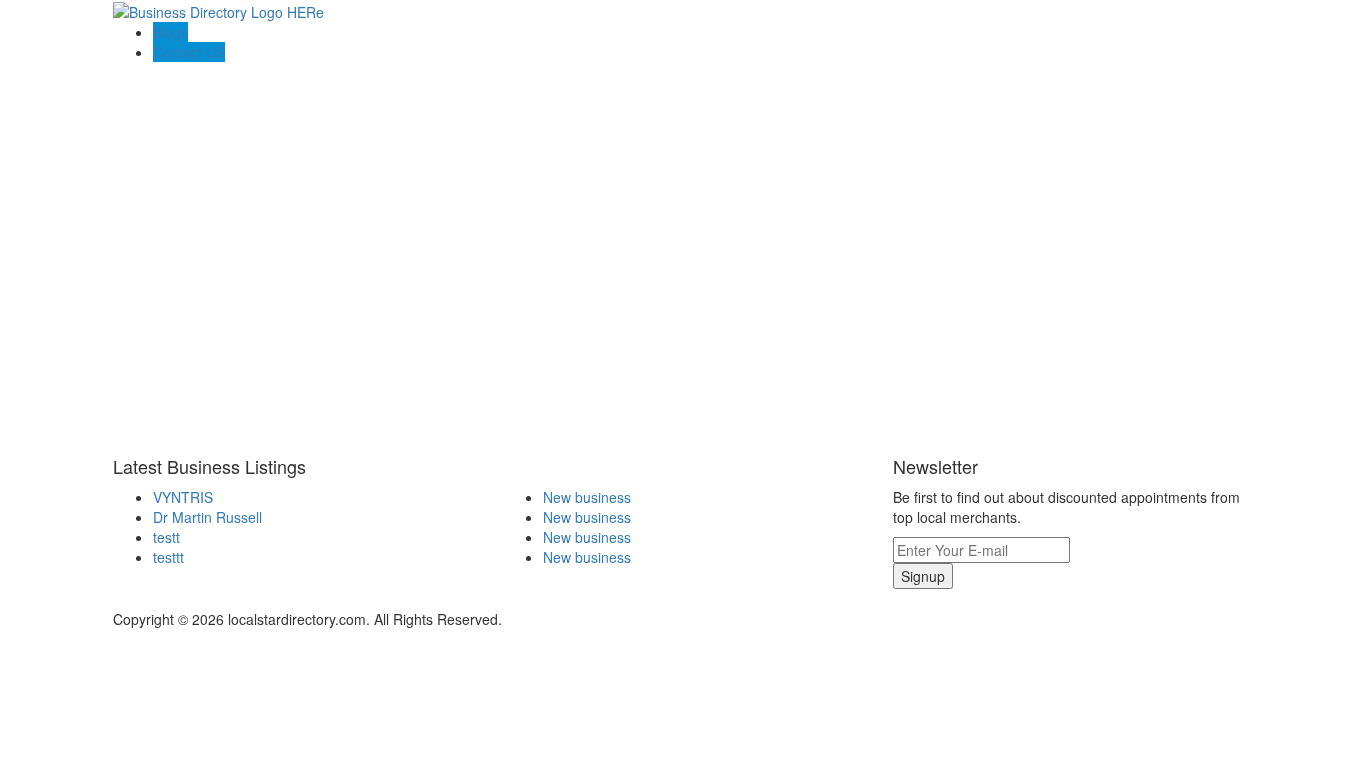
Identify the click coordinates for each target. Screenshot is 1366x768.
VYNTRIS (183, 497)
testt (166, 537)
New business (587, 497)
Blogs (170, 32)
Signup (923, 576)
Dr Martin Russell (207, 517)
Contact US (189, 52)
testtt (168, 557)
